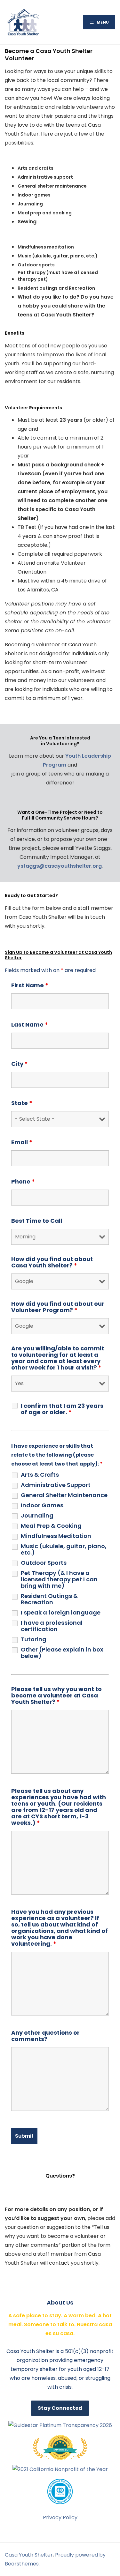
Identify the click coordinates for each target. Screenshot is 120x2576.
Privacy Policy (60, 2517)
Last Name (30, 1025)
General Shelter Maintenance (64, 1495)
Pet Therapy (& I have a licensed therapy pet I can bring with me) (59, 1579)
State (22, 1103)
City (20, 1064)
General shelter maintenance (52, 186)
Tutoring (34, 1639)
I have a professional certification (52, 1626)
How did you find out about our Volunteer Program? (58, 1307)
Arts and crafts (36, 168)
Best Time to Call (37, 1221)
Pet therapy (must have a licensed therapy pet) (58, 276)
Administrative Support (56, 1485)
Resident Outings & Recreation (49, 1599)
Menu (103, 22)
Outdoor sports (36, 265)
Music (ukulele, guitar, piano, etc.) (58, 256)
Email (22, 1142)
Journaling (30, 204)
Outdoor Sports (44, 1563)
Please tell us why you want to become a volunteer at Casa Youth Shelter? (56, 1696)
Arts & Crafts (40, 1475)
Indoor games (34, 195)
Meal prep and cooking (45, 213)
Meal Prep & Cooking (51, 1526)
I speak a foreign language (61, 1613)
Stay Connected (60, 2408)
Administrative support (45, 177)
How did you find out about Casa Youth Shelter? (52, 1262)
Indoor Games (42, 1505)
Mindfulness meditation (46, 247)
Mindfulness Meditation (56, 1536)
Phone (23, 1182)
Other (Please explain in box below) (62, 1653)
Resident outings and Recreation (56, 288)
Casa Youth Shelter (29, 2555)
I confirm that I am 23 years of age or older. (62, 1409)
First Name (30, 985)
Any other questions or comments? (45, 2036)
